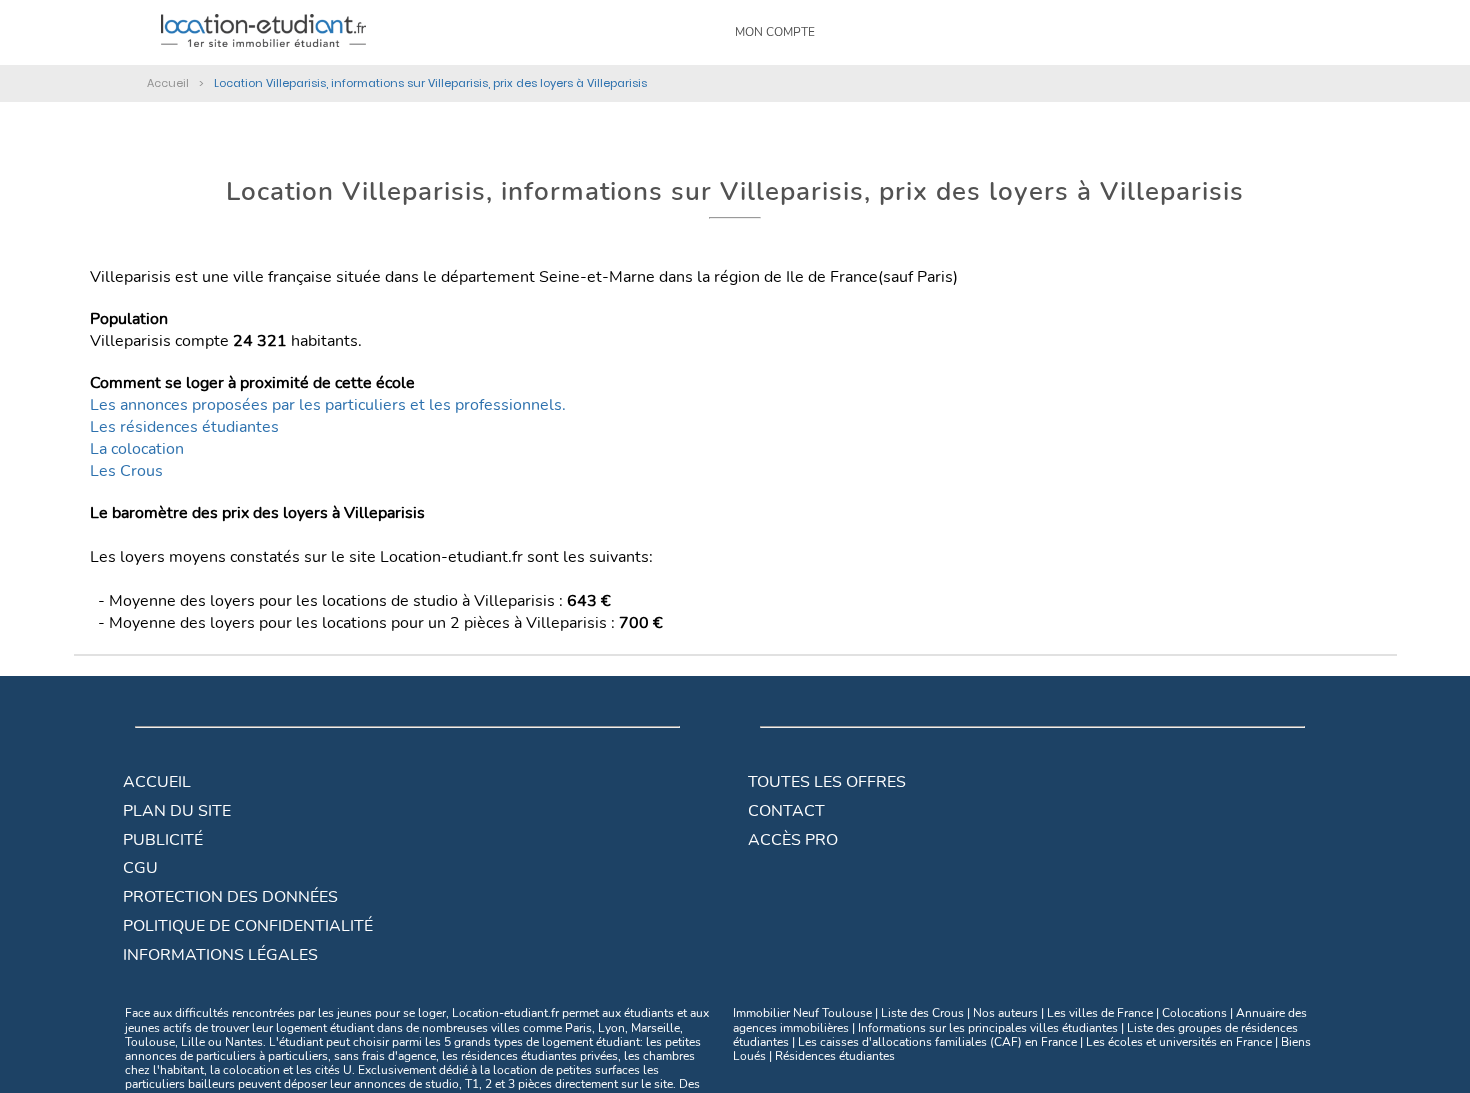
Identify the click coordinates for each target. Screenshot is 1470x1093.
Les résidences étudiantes (184, 427)
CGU (140, 868)
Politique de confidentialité (248, 926)
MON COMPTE (775, 32)
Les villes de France (1100, 1013)
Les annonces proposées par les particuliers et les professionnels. (328, 405)
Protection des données (230, 897)
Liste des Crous (922, 1013)
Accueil (157, 782)
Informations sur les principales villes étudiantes (988, 1028)
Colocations (1194, 1013)
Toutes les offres (827, 782)
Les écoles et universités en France (1179, 1042)
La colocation (137, 449)
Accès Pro (793, 840)
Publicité (163, 840)
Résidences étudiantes (835, 1056)
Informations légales (220, 955)
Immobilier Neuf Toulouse (802, 1013)
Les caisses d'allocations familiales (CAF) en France (937, 1042)
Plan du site (177, 811)
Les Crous (126, 471)
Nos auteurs (1005, 1013)
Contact (786, 811)
